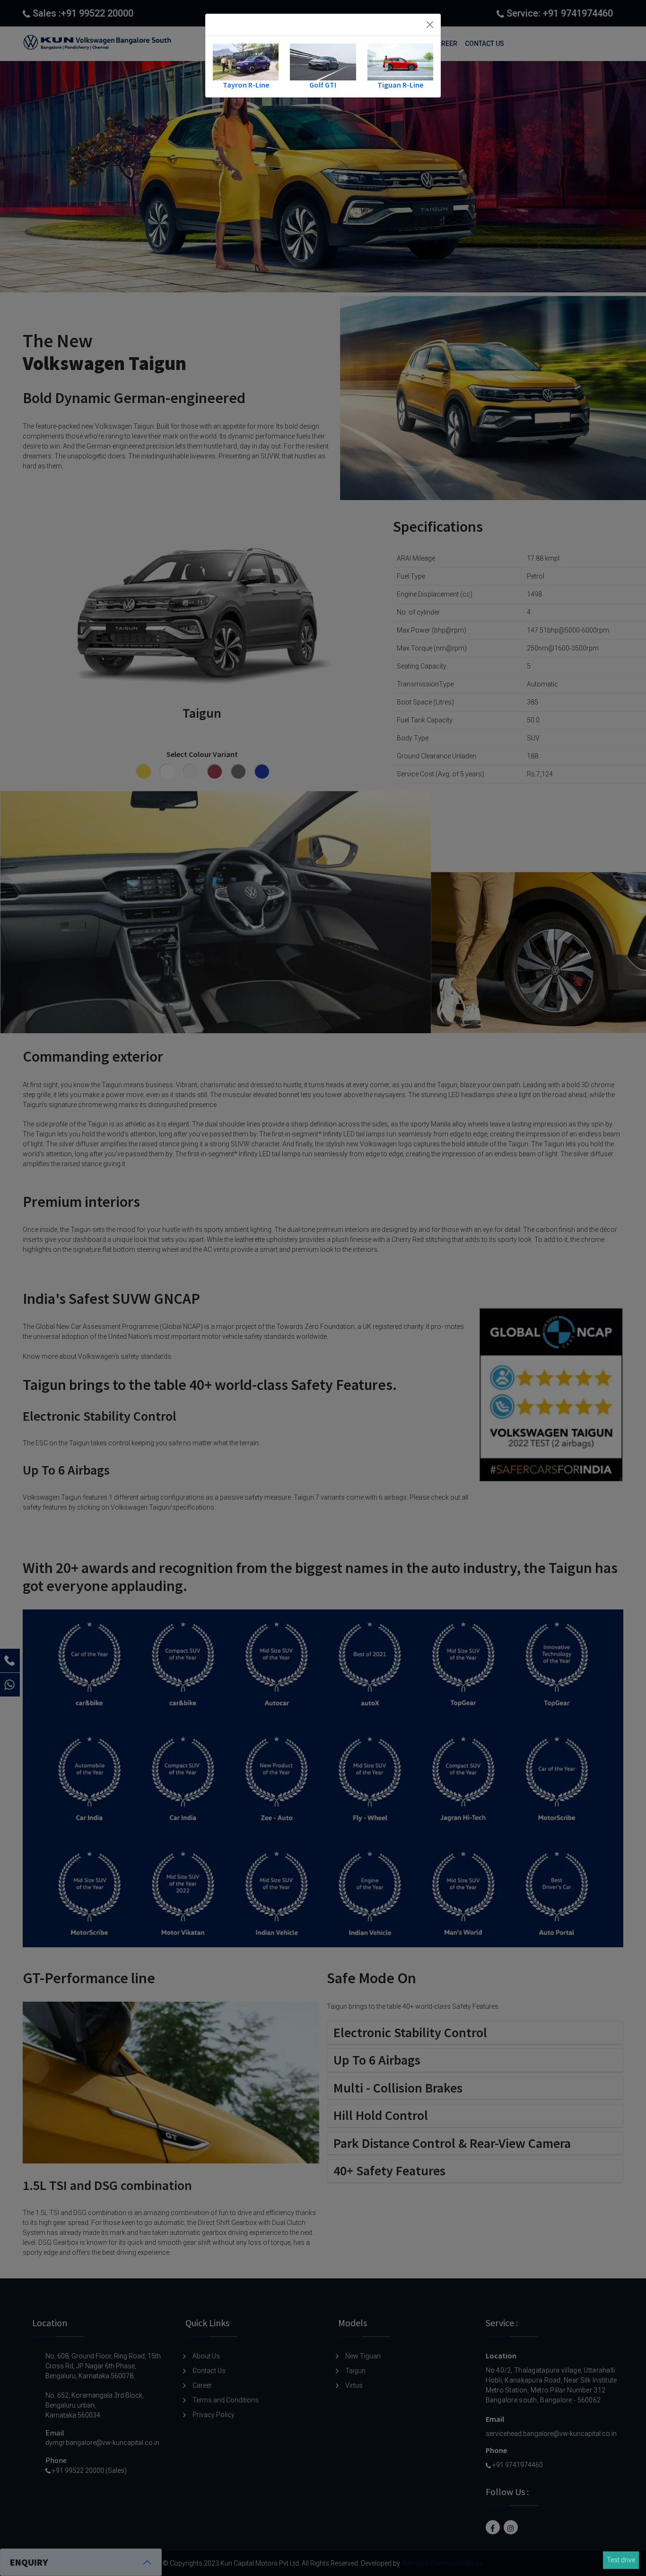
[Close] (430, 25)
